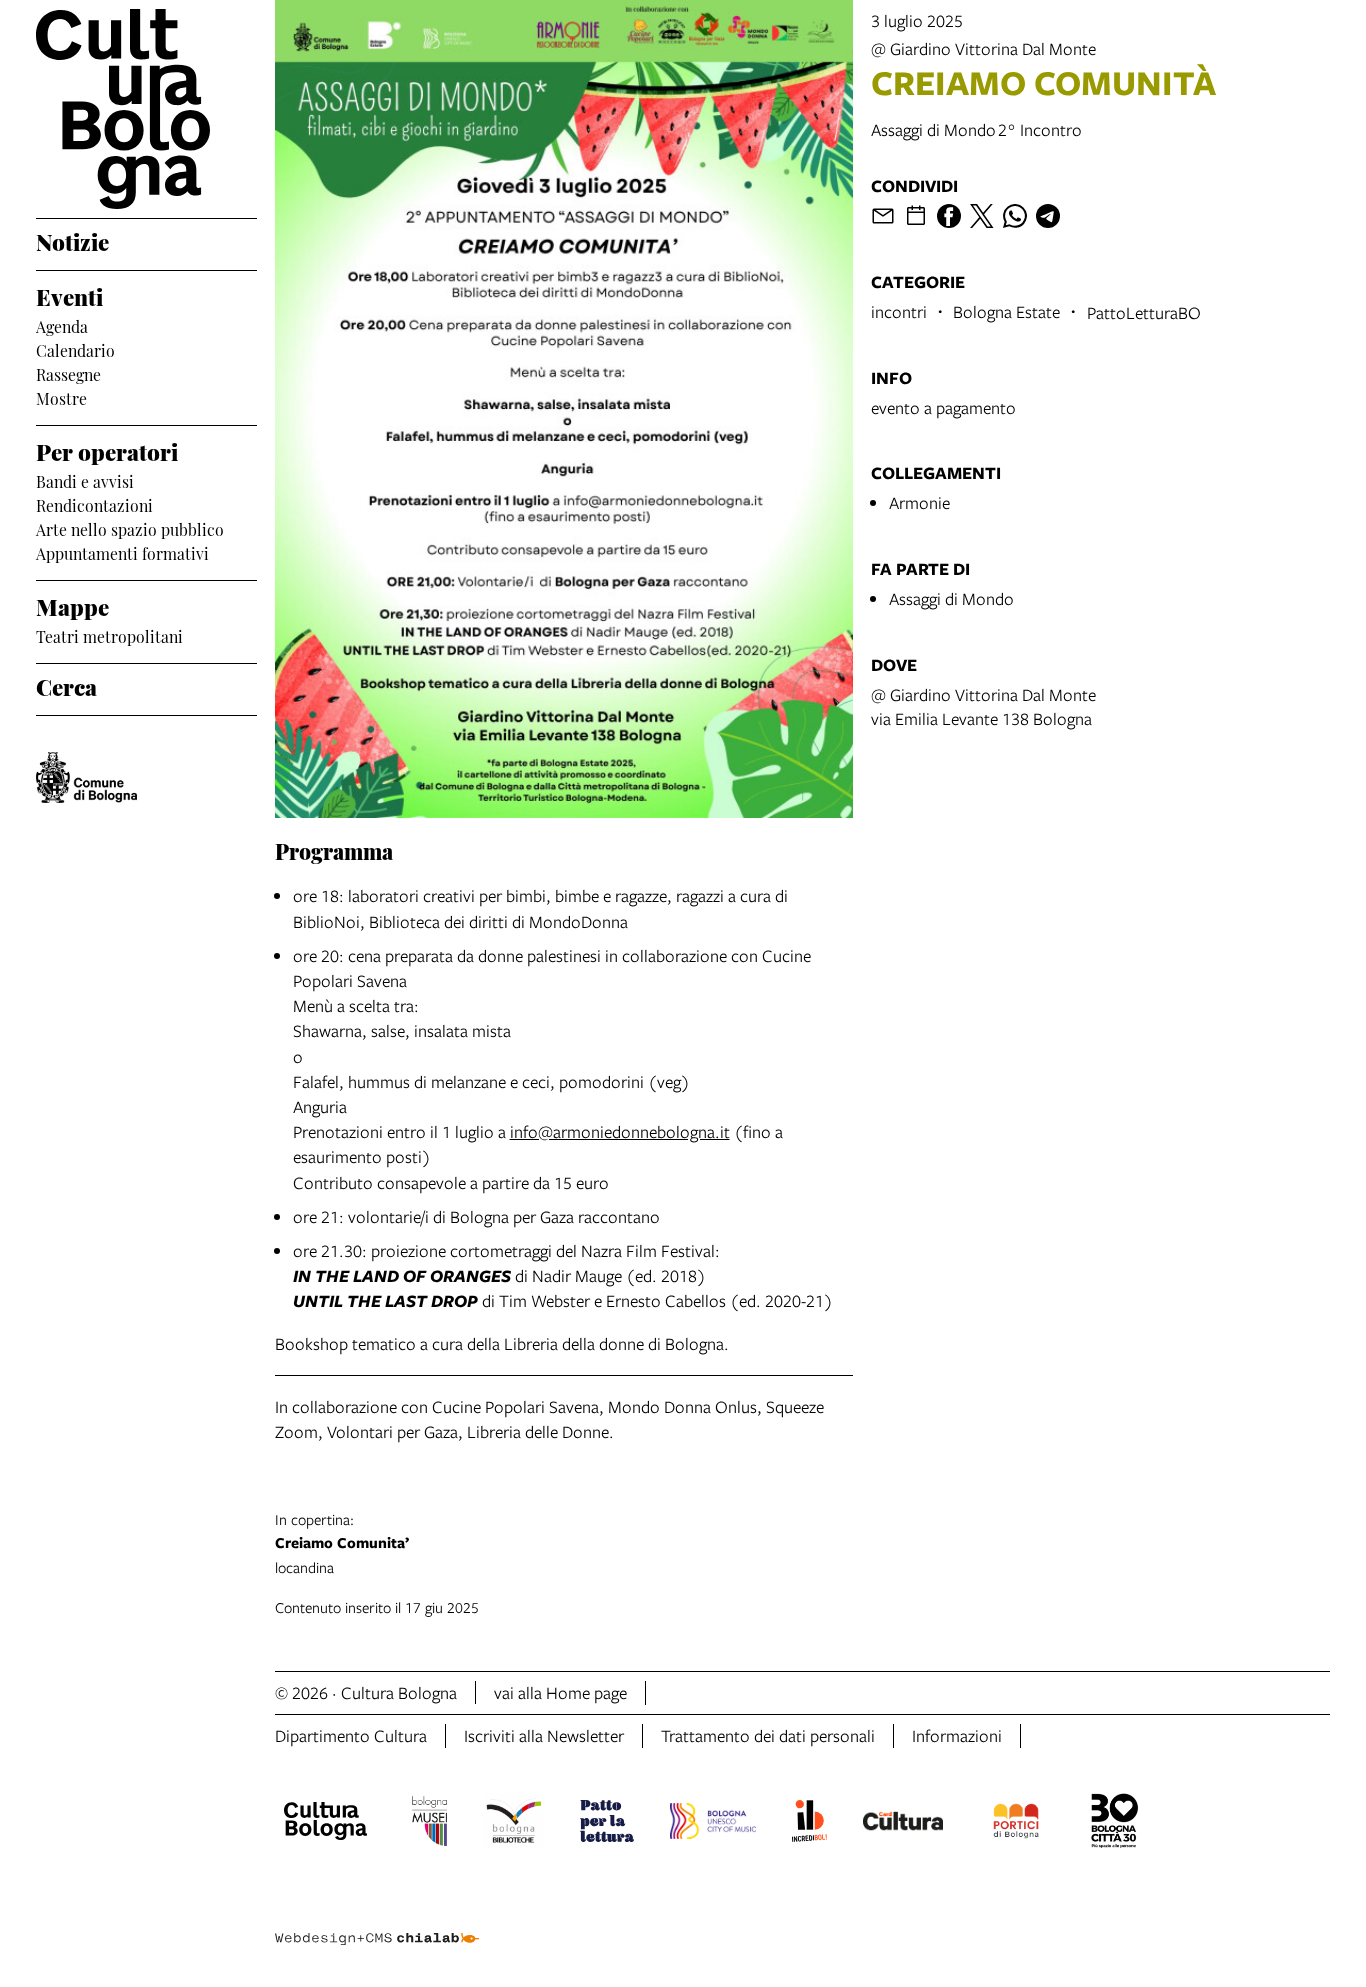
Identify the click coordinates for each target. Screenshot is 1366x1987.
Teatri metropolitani (109, 635)
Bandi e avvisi (85, 480)
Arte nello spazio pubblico (130, 528)
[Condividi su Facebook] (949, 216)
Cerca (66, 685)
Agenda (62, 325)
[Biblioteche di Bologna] (513, 1824)
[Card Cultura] (903, 1824)
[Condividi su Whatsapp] (1015, 216)
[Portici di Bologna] (1016, 1824)
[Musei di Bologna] (429, 1824)
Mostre (61, 397)
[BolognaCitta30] (1115, 1824)
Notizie (72, 240)
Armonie (919, 502)
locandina (342, 1543)
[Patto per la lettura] (607, 1824)
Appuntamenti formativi (122, 552)
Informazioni (957, 1735)
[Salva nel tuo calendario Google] (916, 216)
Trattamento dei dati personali (768, 1735)
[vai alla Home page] (146, 109)
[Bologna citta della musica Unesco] (713, 1824)
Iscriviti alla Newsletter (544, 1735)
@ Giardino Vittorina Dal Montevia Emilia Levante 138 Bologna (983, 706)
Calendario (75, 349)
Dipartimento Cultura (351, 1735)
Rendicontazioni (94, 504)
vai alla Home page (560, 1692)
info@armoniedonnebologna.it (620, 1131)
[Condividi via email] (883, 216)
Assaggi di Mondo (951, 598)
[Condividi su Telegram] (1048, 216)
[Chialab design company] (377, 1921)
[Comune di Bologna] (86, 777)
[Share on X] (982, 216)
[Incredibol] (809, 1824)
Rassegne (68, 373)
